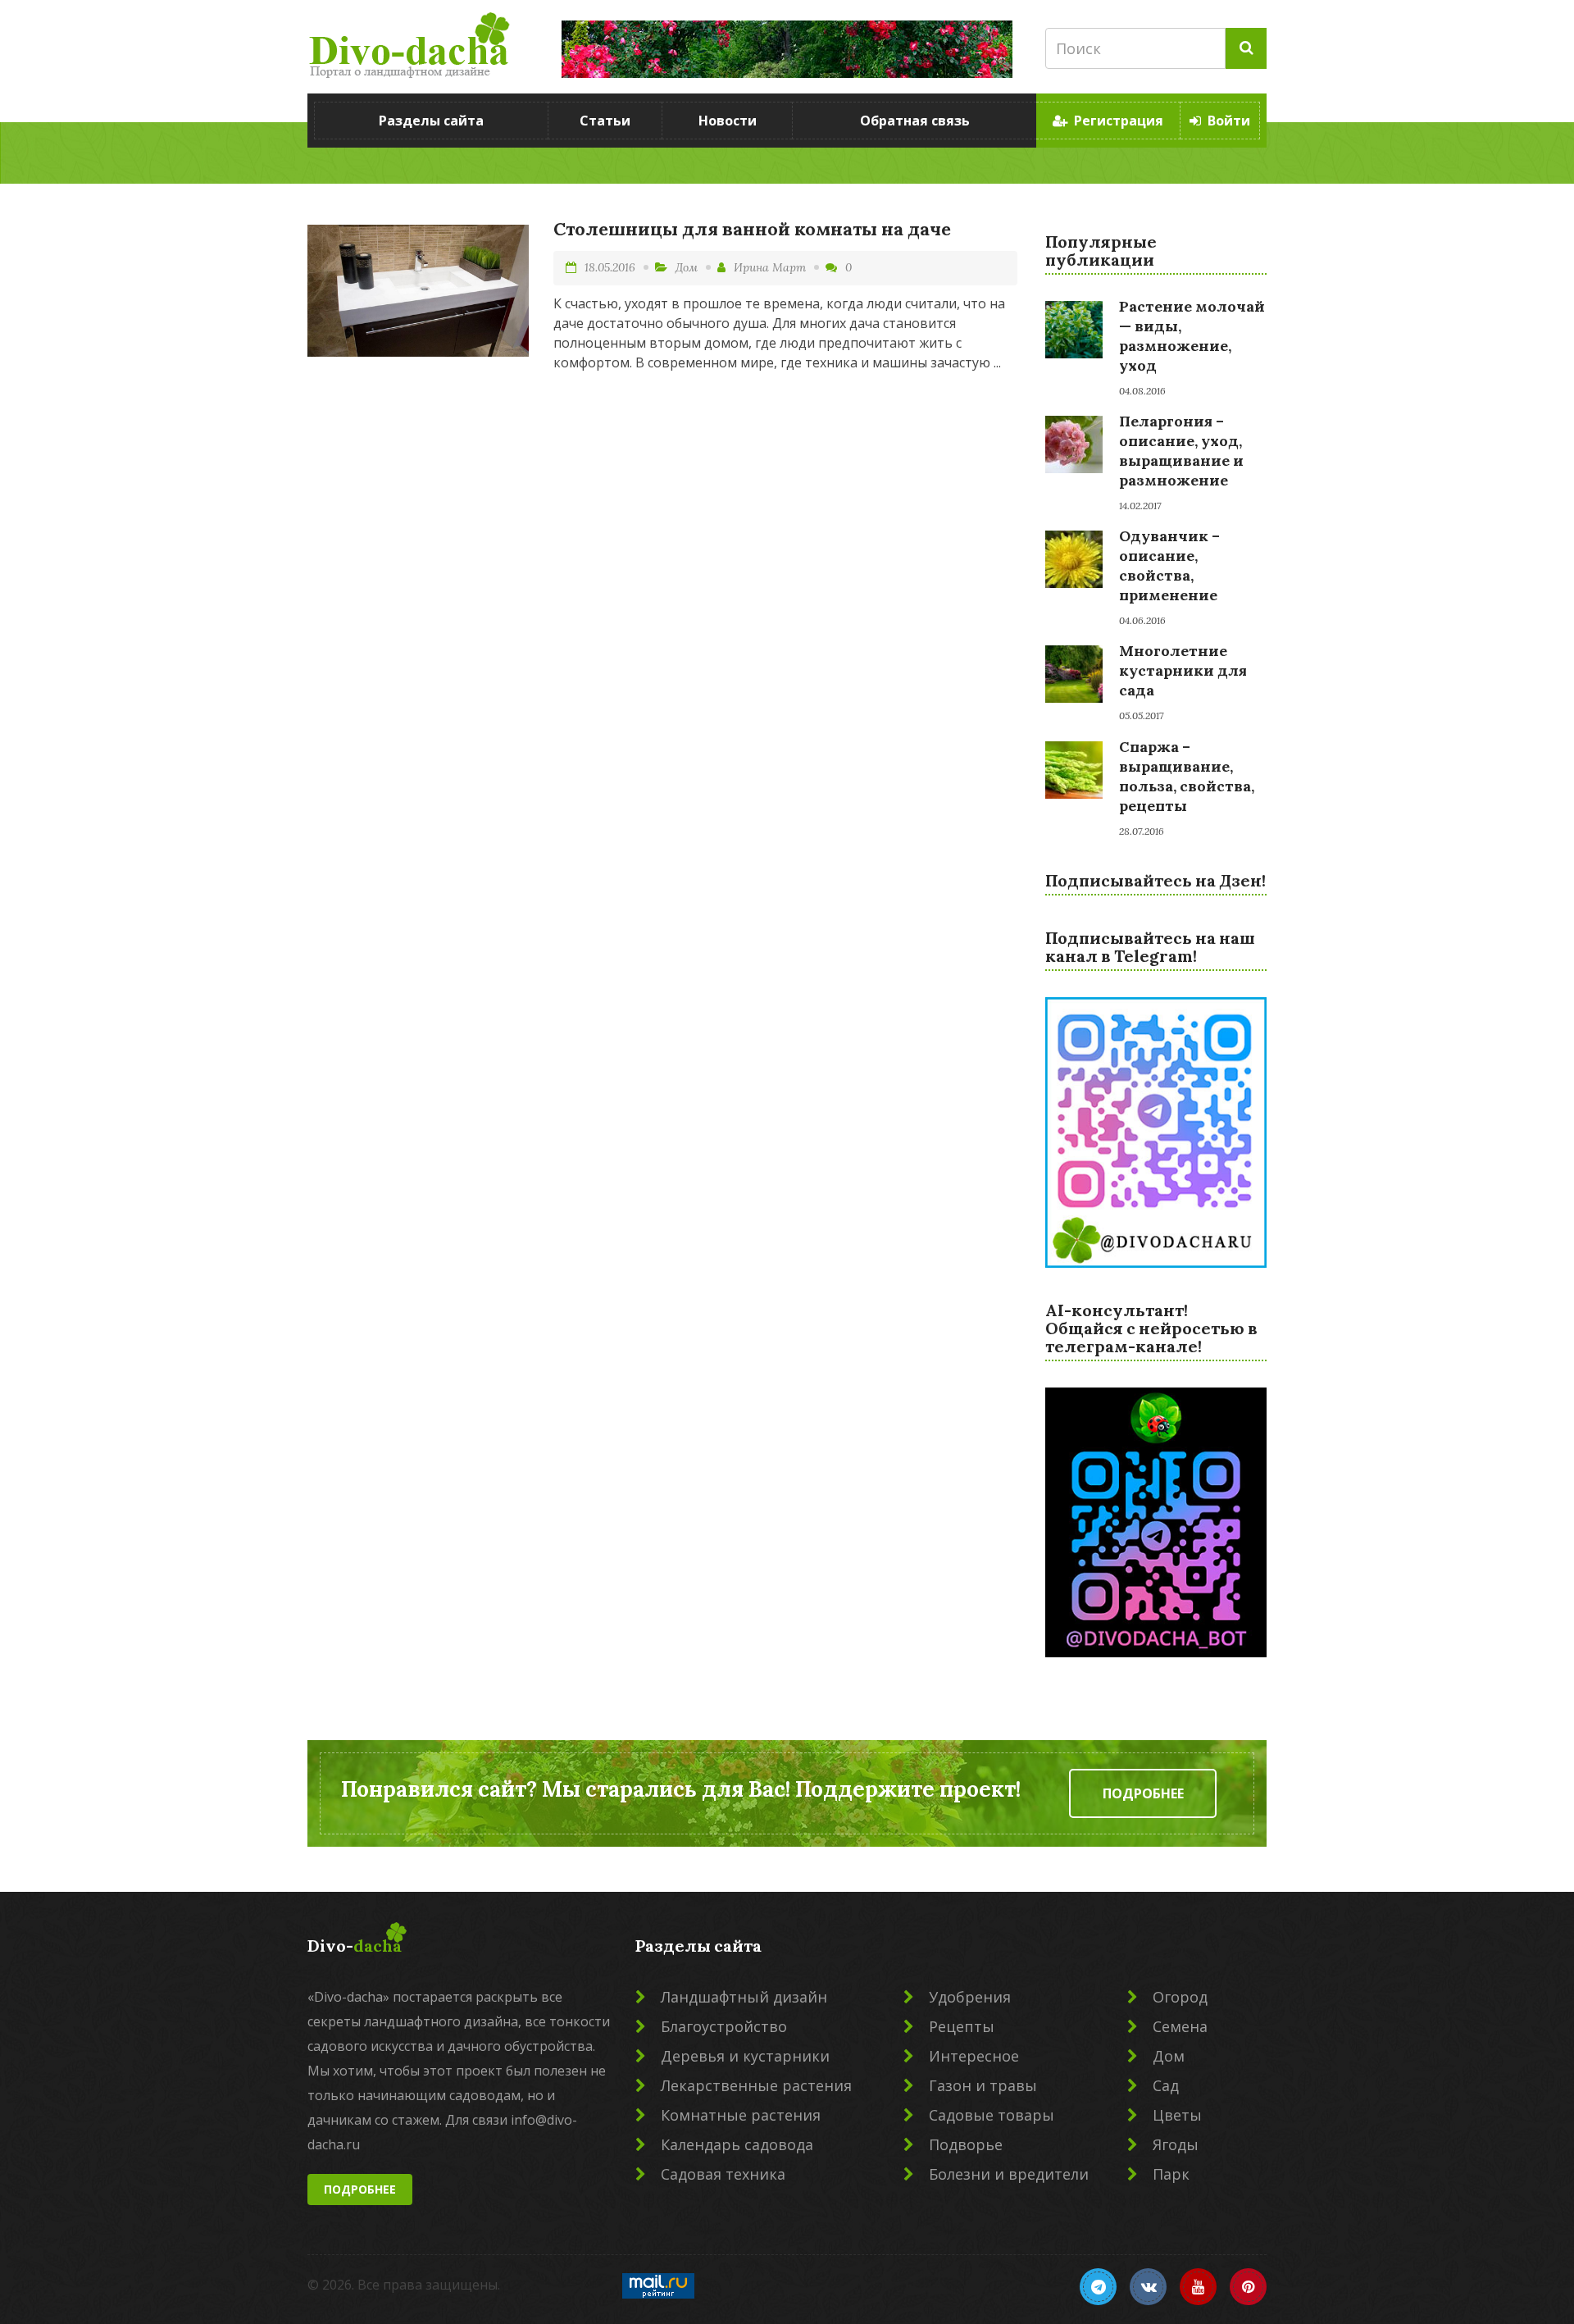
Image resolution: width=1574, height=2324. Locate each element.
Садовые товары (989, 2115)
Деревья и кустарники (743, 2056)
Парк (1169, 2174)
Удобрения (968, 1997)
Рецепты (960, 2026)
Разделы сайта (431, 121)
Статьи (605, 121)
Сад (1164, 2085)
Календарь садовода (735, 2144)
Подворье (964, 2144)
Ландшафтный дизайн (742, 1997)
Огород (1178, 1997)
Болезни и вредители (1007, 2174)
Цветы (1175, 2115)
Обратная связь (915, 121)
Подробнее (1143, 1793)
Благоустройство (722, 2026)
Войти (1229, 121)
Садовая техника (721, 2174)
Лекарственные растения (754, 2085)
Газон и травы (981, 2085)
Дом (687, 267)
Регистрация (1119, 121)
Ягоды (1174, 2144)
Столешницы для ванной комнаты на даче (752, 229)
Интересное (972, 2056)
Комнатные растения (739, 2115)
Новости (728, 121)
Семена (1178, 2026)
